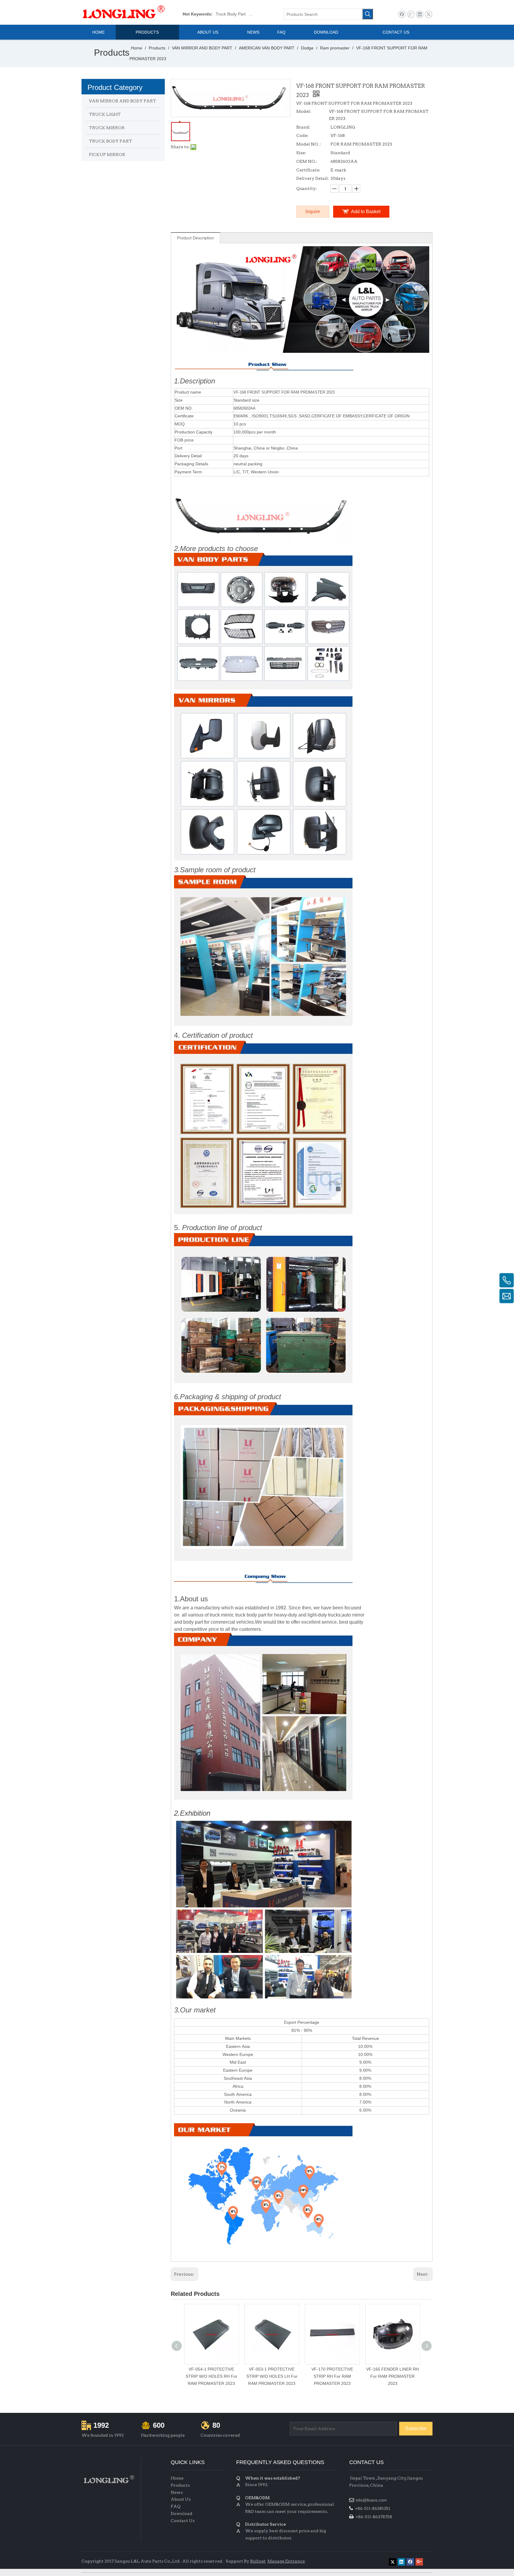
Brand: (303, 127)
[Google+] (411, 14)
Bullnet (258, 2561)
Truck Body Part (231, 14)
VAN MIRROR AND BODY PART (123, 101)
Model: (304, 111)
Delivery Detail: (313, 178)
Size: (301, 153)
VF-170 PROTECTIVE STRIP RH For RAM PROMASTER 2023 (332, 2376)
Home (177, 2478)
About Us (181, 2499)
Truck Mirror (260, 14)
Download (182, 2513)
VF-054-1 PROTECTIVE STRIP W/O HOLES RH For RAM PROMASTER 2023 (211, 2376)
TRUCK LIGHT (105, 114)
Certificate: (308, 170)
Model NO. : (309, 144)
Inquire (313, 212)
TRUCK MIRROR (107, 128)
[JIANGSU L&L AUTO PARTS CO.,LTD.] (108, 2479)
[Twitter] (428, 14)
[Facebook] (402, 14)
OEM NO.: (307, 161)
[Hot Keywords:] (368, 14)
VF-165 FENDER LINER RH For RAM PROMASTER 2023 (392, 2376)
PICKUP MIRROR (107, 155)
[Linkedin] (420, 14)
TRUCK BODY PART (111, 141)
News (177, 2492)
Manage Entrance (286, 2561)
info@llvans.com (372, 2500)
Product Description (195, 238)
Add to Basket (366, 212)
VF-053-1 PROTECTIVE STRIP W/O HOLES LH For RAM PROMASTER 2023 (272, 2376)
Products (180, 2485)
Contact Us (183, 2521)
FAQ (176, 2506)
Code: (302, 135)
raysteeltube (361, 2560)
